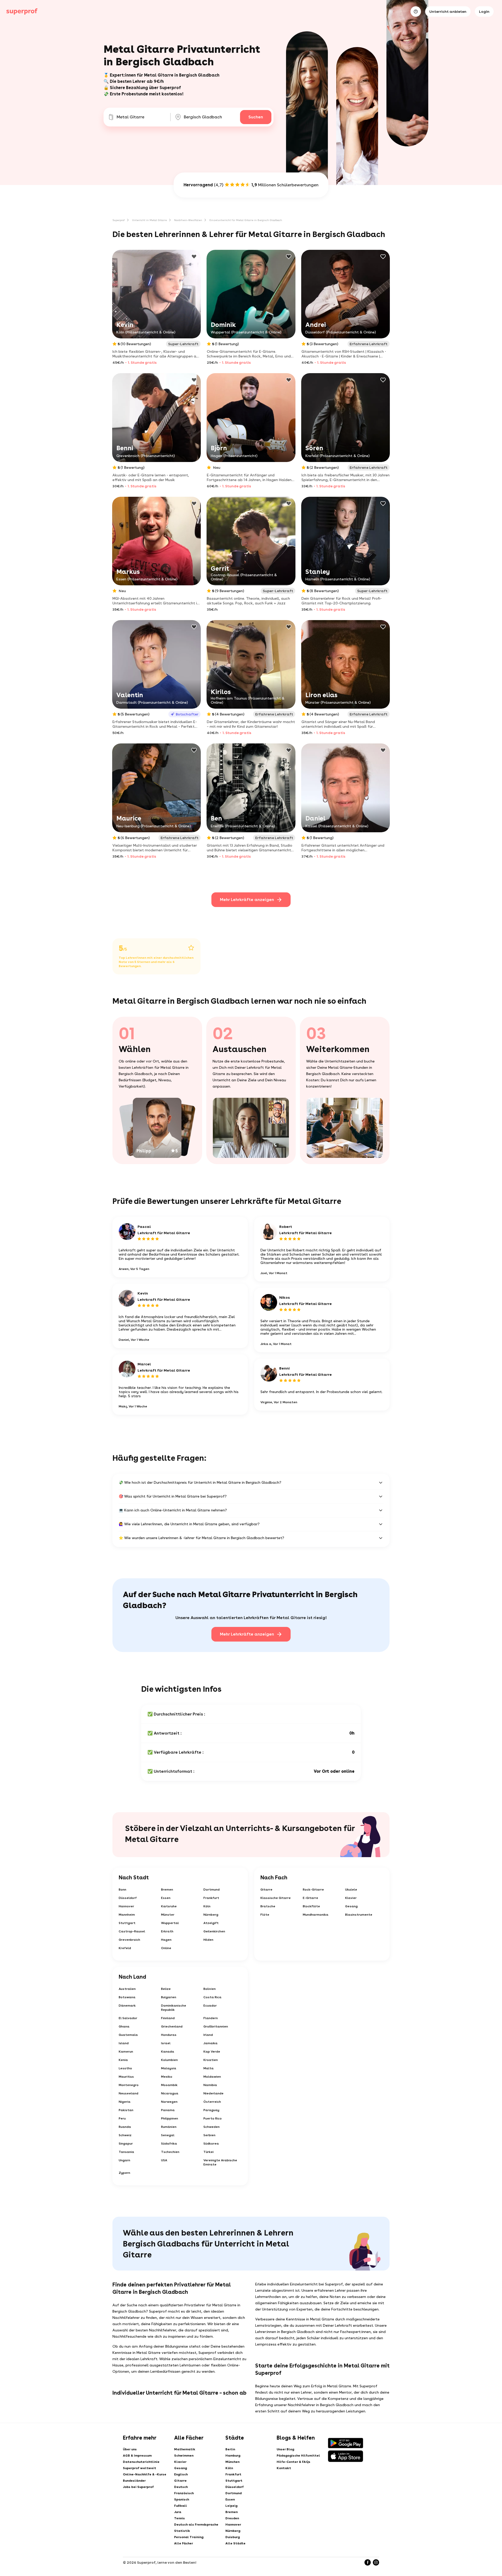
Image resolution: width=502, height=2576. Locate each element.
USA (164, 2160)
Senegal (168, 2135)
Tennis (179, 2518)
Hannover (126, 1906)
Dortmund (212, 1890)
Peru (122, 2118)
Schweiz (125, 2135)
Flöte (265, 1915)
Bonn (122, 1890)
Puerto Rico (213, 2118)
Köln (207, 1906)
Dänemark (127, 2006)
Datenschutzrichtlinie (141, 2462)
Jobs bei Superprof (138, 2487)
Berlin (230, 2449)
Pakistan (126, 2110)
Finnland (168, 2018)
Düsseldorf (128, 1898)
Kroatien (211, 2060)
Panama (168, 2110)
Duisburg (233, 2537)
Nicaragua (170, 2093)
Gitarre (266, 1890)
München (232, 2462)
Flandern (211, 2018)
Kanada (168, 2052)
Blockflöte (311, 1906)
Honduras (169, 2035)
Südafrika (169, 2144)
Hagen (166, 1940)
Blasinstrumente (359, 1915)
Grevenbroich (129, 1940)
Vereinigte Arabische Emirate (220, 2162)
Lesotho (125, 2068)
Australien (127, 1989)
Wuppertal (170, 1923)
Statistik (182, 2531)
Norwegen (169, 2102)
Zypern (124, 2173)
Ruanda (125, 2127)
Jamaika (210, 2043)
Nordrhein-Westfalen (188, 220)
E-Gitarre (310, 1898)
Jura (178, 2512)
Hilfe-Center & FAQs (293, 2462)
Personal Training (189, 2537)
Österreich (212, 2102)
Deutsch (181, 2487)
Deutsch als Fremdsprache (196, 2525)
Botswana (127, 1997)
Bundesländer (134, 2481)
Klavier (351, 1898)
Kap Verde (212, 2052)
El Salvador (128, 2018)
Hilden (208, 1940)
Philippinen (170, 2118)
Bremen (167, 1890)
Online (166, 1948)
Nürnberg (211, 1915)
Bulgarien (169, 1997)
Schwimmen (184, 2456)
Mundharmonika (316, 1915)
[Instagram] (376, 2562)
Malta (209, 2068)
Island (124, 2043)
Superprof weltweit (139, 2468)
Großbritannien (216, 2026)
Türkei (209, 2152)
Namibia (210, 2085)
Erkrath (167, 1931)
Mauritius (126, 2077)
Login (484, 11)
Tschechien (170, 2152)
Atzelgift (211, 1923)
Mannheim (127, 1915)
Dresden (232, 2518)
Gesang (351, 1906)
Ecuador (210, 2006)
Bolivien (210, 1989)
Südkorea (211, 2144)
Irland (208, 2035)
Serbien (209, 2135)
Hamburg (233, 2456)
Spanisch (182, 2499)
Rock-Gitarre (313, 1890)
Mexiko (167, 2077)
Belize (166, 1989)
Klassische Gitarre (276, 1898)
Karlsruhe (169, 1906)
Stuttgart (127, 1923)
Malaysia (169, 2068)
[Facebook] (368, 2562)
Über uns (130, 2449)
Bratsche (268, 1906)
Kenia (123, 2060)
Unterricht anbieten (448, 11)
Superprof (119, 220)
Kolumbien (169, 2060)
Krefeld (125, 1948)
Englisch (181, 2474)
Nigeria (125, 2102)
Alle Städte (235, 2543)
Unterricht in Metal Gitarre (149, 220)
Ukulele (351, 1890)
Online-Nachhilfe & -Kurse (145, 2474)
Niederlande (213, 2093)
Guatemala (128, 2035)
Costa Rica (212, 1997)
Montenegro (129, 2085)
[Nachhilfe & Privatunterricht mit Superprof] (22, 11)
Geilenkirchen (214, 1931)
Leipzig (231, 2506)
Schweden (212, 2127)
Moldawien (212, 2077)
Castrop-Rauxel (132, 1931)
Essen (166, 1898)
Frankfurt (211, 1898)
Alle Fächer (184, 2543)
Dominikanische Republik (174, 2008)
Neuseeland (129, 2093)
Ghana (124, 2026)
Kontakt (284, 2468)
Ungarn (124, 2160)
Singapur (126, 2144)
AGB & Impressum (137, 2456)
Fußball (181, 2506)
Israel (166, 2043)
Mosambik (169, 2085)
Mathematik (185, 2449)
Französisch (184, 2493)
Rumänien (169, 2127)
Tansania (126, 2152)
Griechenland (172, 2026)
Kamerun (126, 2052)
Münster (168, 1915)
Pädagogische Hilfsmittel (298, 2456)
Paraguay (211, 2110)
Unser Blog (285, 2449)
